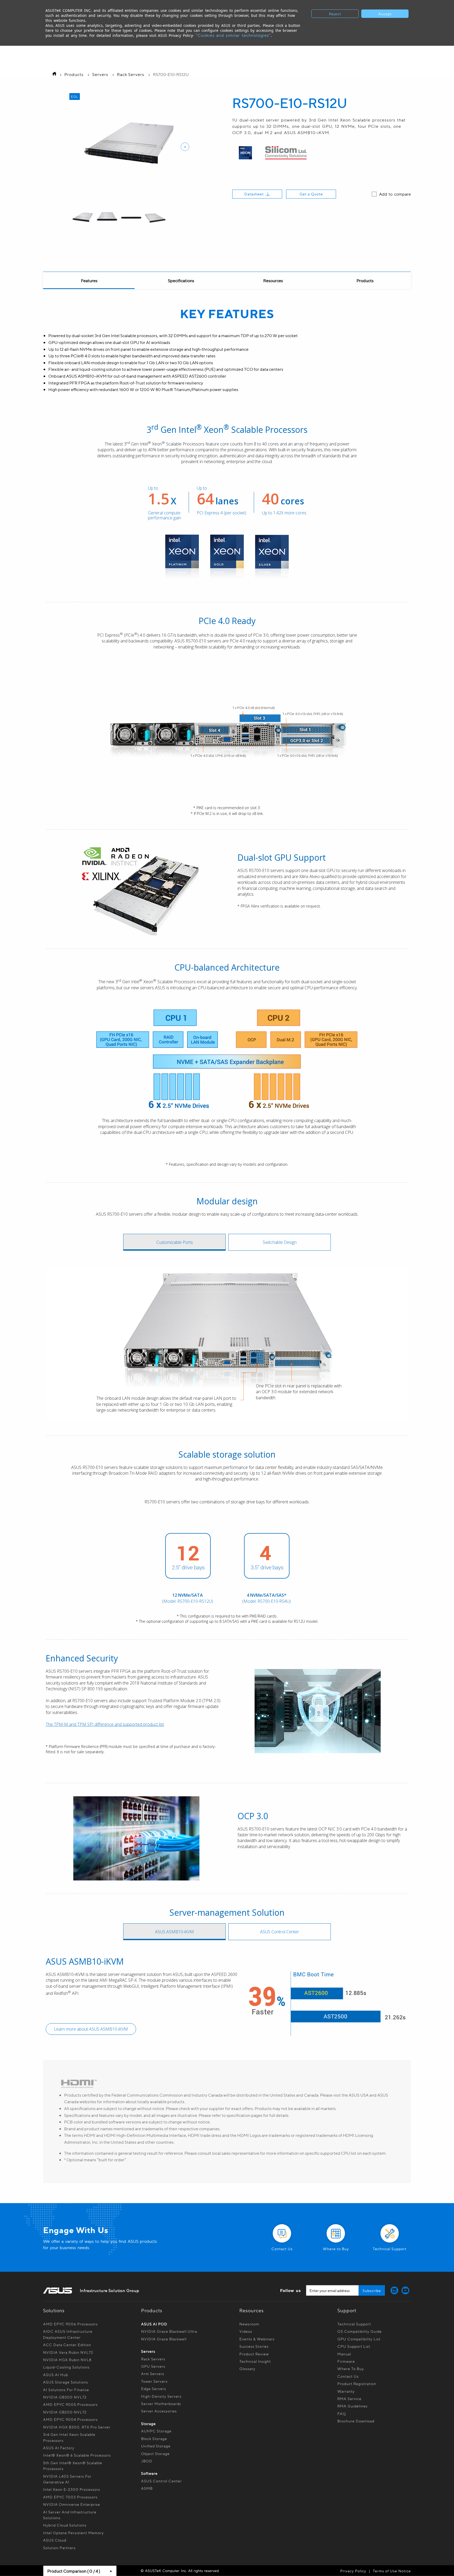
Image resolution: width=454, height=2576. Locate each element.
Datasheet (254, 194)
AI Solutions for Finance (66, 2390)
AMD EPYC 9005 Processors (70, 2404)
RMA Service (349, 2398)
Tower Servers (154, 2381)
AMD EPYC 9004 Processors (70, 2419)
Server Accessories (159, 2411)
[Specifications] (181, 281)
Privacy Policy (353, 2571)
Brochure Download (356, 2421)
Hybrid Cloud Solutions (65, 2525)
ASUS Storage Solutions (66, 2382)
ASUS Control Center (161, 2481)
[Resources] (273, 281)
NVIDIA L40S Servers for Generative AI (67, 2479)
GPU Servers (153, 2366)
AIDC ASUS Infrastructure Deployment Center (68, 2334)
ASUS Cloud (55, 2540)
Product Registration (357, 2384)
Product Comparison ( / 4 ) (74, 2571)
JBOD (147, 2461)
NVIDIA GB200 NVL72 (65, 2412)
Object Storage (156, 2453)
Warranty (346, 2391)
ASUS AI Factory (59, 2448)
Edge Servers (154, 2389)
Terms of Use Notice (392, 2571)
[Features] (89, 281)
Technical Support (354, 2324)
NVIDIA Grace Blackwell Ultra (169, 2331)
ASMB (147, 2488)
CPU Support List (354, 2346)
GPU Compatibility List (359, 2339)
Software (149, 2473)
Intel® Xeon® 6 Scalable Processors (77, 2455)
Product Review (254, 2354)
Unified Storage (156, 2446)
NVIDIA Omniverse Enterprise (72, 2504)
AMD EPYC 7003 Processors (70, 2497)
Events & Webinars (257, 2339)
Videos (246, 2331)
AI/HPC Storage (156, 2431)
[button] (185, 147)
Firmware (346, 2361)
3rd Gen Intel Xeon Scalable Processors (69, 2437)
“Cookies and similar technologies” (233, 35)
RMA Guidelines (352, 2406)
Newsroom (249, 2324)
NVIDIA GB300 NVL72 (65, 2397)
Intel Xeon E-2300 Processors (72, 2489)
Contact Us (348, 2376)
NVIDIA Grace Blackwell (164, 2339)
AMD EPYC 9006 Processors (70, 2324)
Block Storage (154, 2438)
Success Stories (254, 2346)
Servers (100, 74)
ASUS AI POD (154, 2324)
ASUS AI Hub (56, 2375)
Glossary (247, 2369)
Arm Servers (153, 2374)
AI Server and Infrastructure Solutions (70, 2515)
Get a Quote (311, 194)
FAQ (342, 2413)
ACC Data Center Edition (67, 2345)
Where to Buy (351, 2369)
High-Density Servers (161, 2396)
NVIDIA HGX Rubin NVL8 (67, 2360)
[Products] (365, 281)
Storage (148, 2423)
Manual (344, 2354)
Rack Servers (131, 74)
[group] (83, 218)
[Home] (53, 74)
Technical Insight (255, 2361)
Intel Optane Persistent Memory (73, 2533)
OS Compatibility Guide (360, 2331)
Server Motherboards (161, 2403)
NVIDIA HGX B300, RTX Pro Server (77, 2427)
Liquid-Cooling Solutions (66, 2367)
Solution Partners (59, 2548)
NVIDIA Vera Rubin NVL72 (68, 2352)
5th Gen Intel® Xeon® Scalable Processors (73, 2466)
